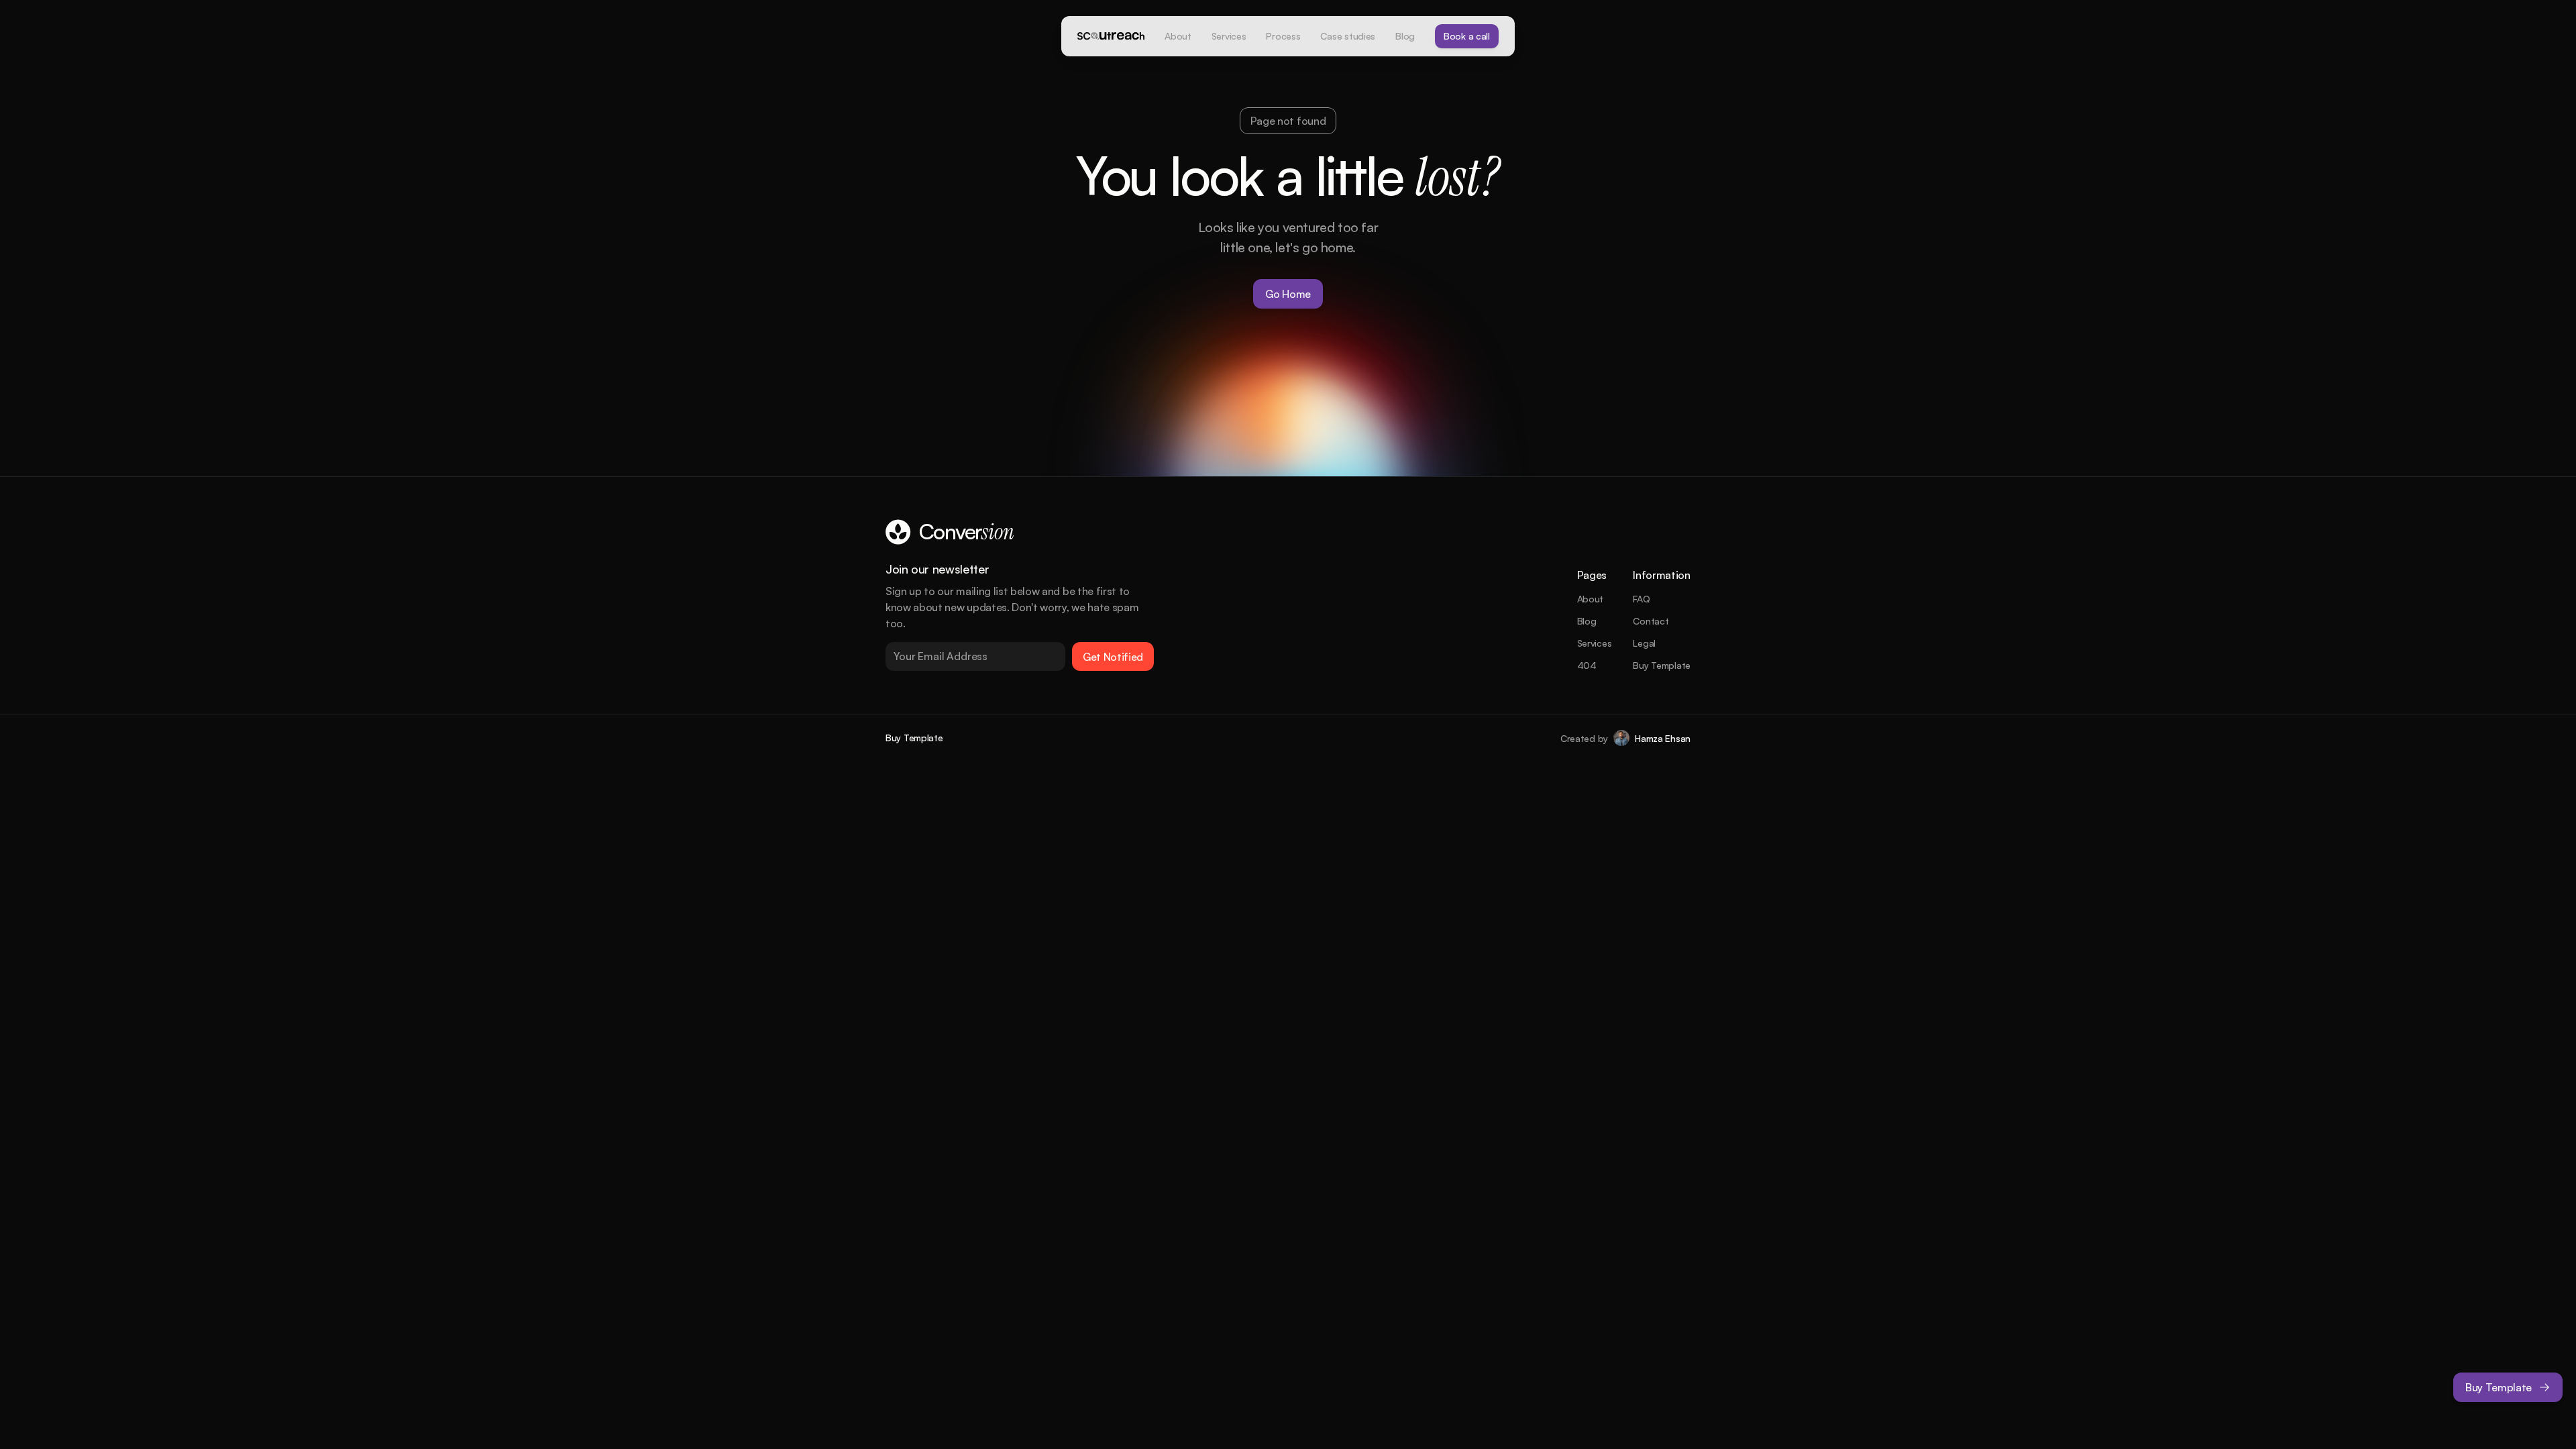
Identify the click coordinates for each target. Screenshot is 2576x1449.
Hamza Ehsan (1663, 738)
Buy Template (1662, 665)
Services (1595, 643)
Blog (1587, 621)
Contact (1651, 621)
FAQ (1641, 599)
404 (1587, 665)
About (1591, 599)
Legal (1644, 643)
